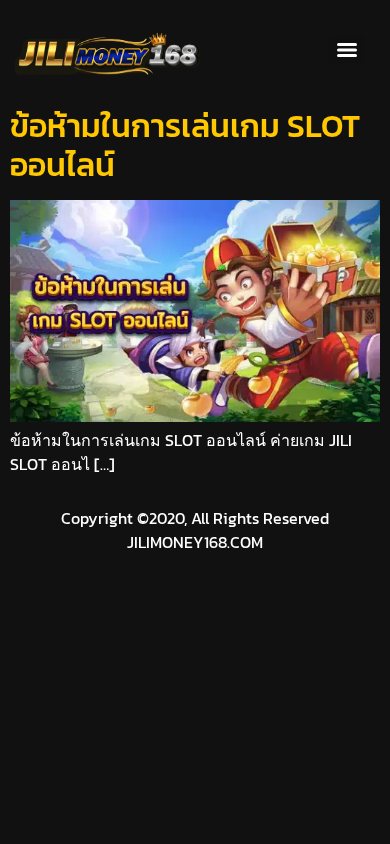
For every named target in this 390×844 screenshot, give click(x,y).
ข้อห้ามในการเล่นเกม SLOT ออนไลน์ (185, 145)
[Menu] (347, 50)
